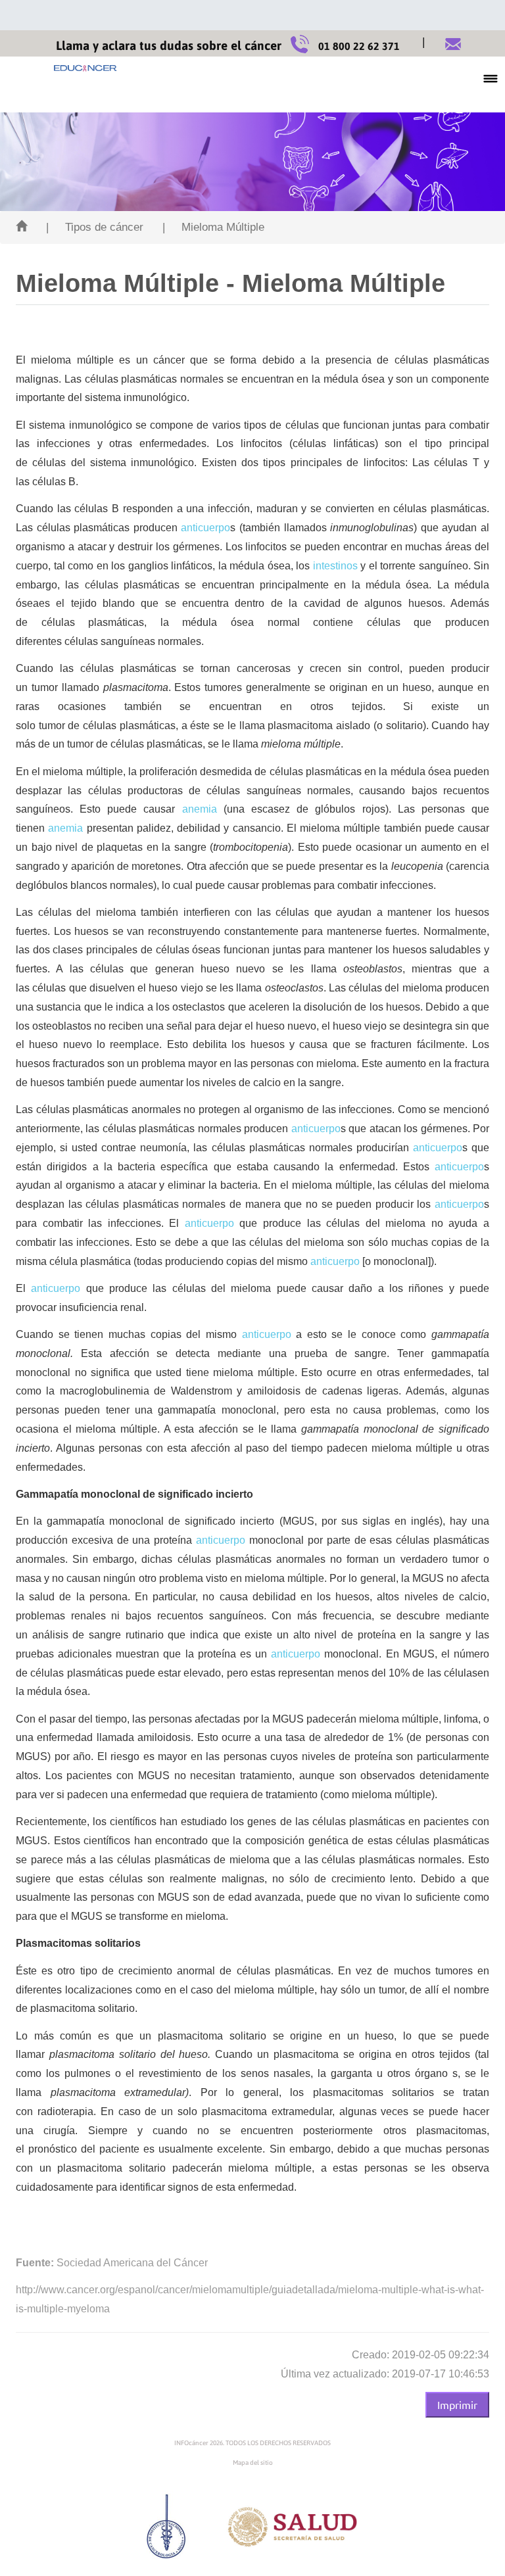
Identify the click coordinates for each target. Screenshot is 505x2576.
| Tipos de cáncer (95, 227)
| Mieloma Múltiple (213, 227)
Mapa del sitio (253, 2463)
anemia (200, 809)
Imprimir (457, 2404)
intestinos (335, 566)
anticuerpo (205, 528)
